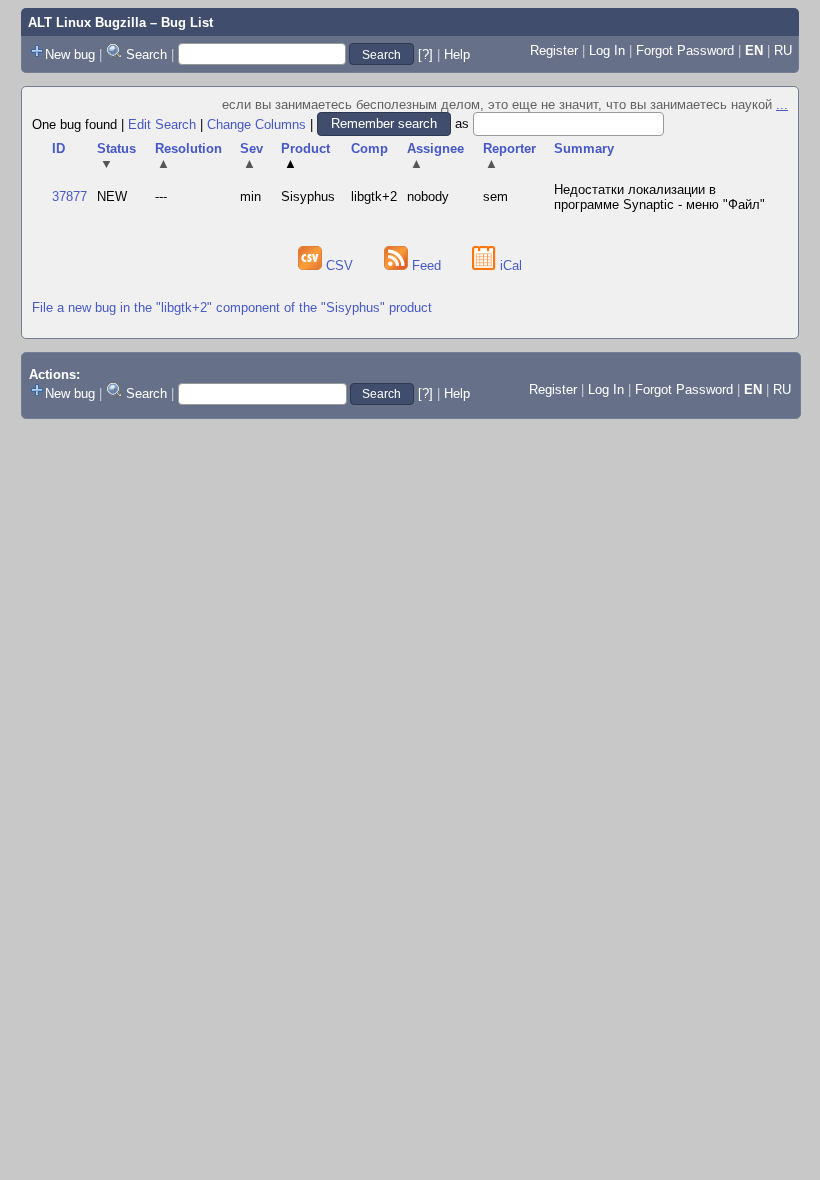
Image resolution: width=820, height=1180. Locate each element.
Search (146, 54)
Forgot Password (685, 50)
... (782, 104)
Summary (584, 148)
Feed (426, 265)
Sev (251, 156)
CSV (339, 265)
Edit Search (162, 123)
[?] (425, 54)
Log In (607, 50)
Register (554, 50)
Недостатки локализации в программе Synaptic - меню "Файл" (659, 197)
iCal (509, 265)
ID (58, 148)
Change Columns (256, 123)
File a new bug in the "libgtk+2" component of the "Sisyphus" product (232, 307)
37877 (69, 196)
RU (783, 50)
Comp (369, 148)
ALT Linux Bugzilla (87, 22)
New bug (70, 54)
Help (457, 54)
